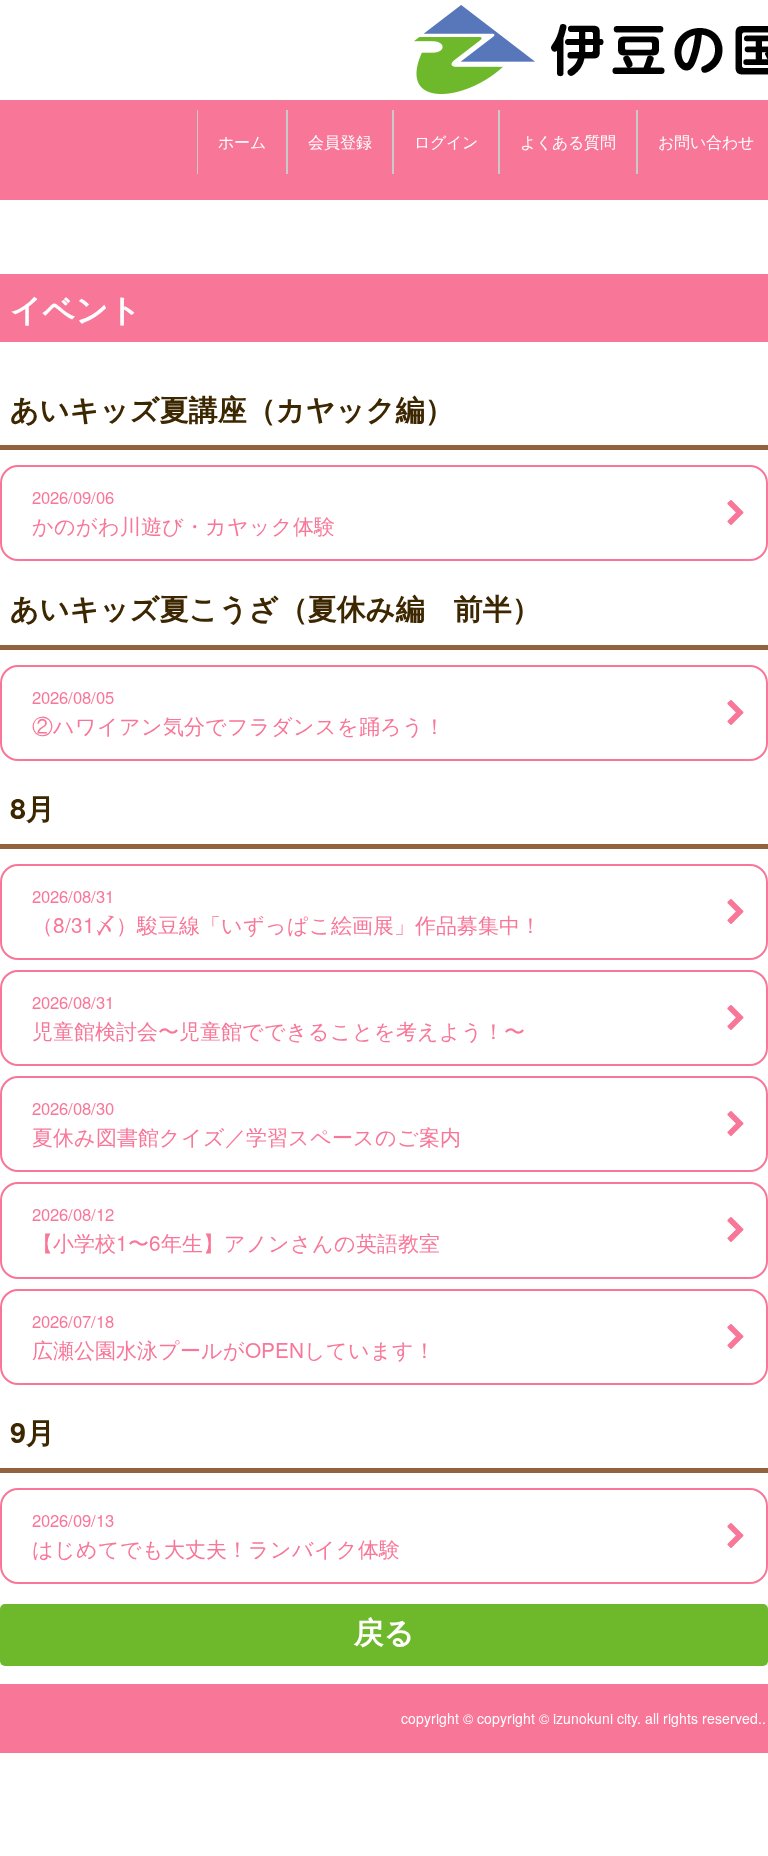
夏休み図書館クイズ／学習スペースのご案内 (246, 1123)
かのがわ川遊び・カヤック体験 (183, 512)
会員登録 (340, 141)
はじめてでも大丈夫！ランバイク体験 (216, 1535)
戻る (384, 1630)
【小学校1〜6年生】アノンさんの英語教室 (236, 1229)
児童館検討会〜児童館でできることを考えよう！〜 (278, 1017)
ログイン (446, 141)
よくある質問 (568, 141)
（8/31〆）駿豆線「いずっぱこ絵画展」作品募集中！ (286, 911)
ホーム (242, 141)
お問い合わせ (706, 141)
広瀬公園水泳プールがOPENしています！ (233, 1336)
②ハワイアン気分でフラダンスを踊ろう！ (238, 712)
